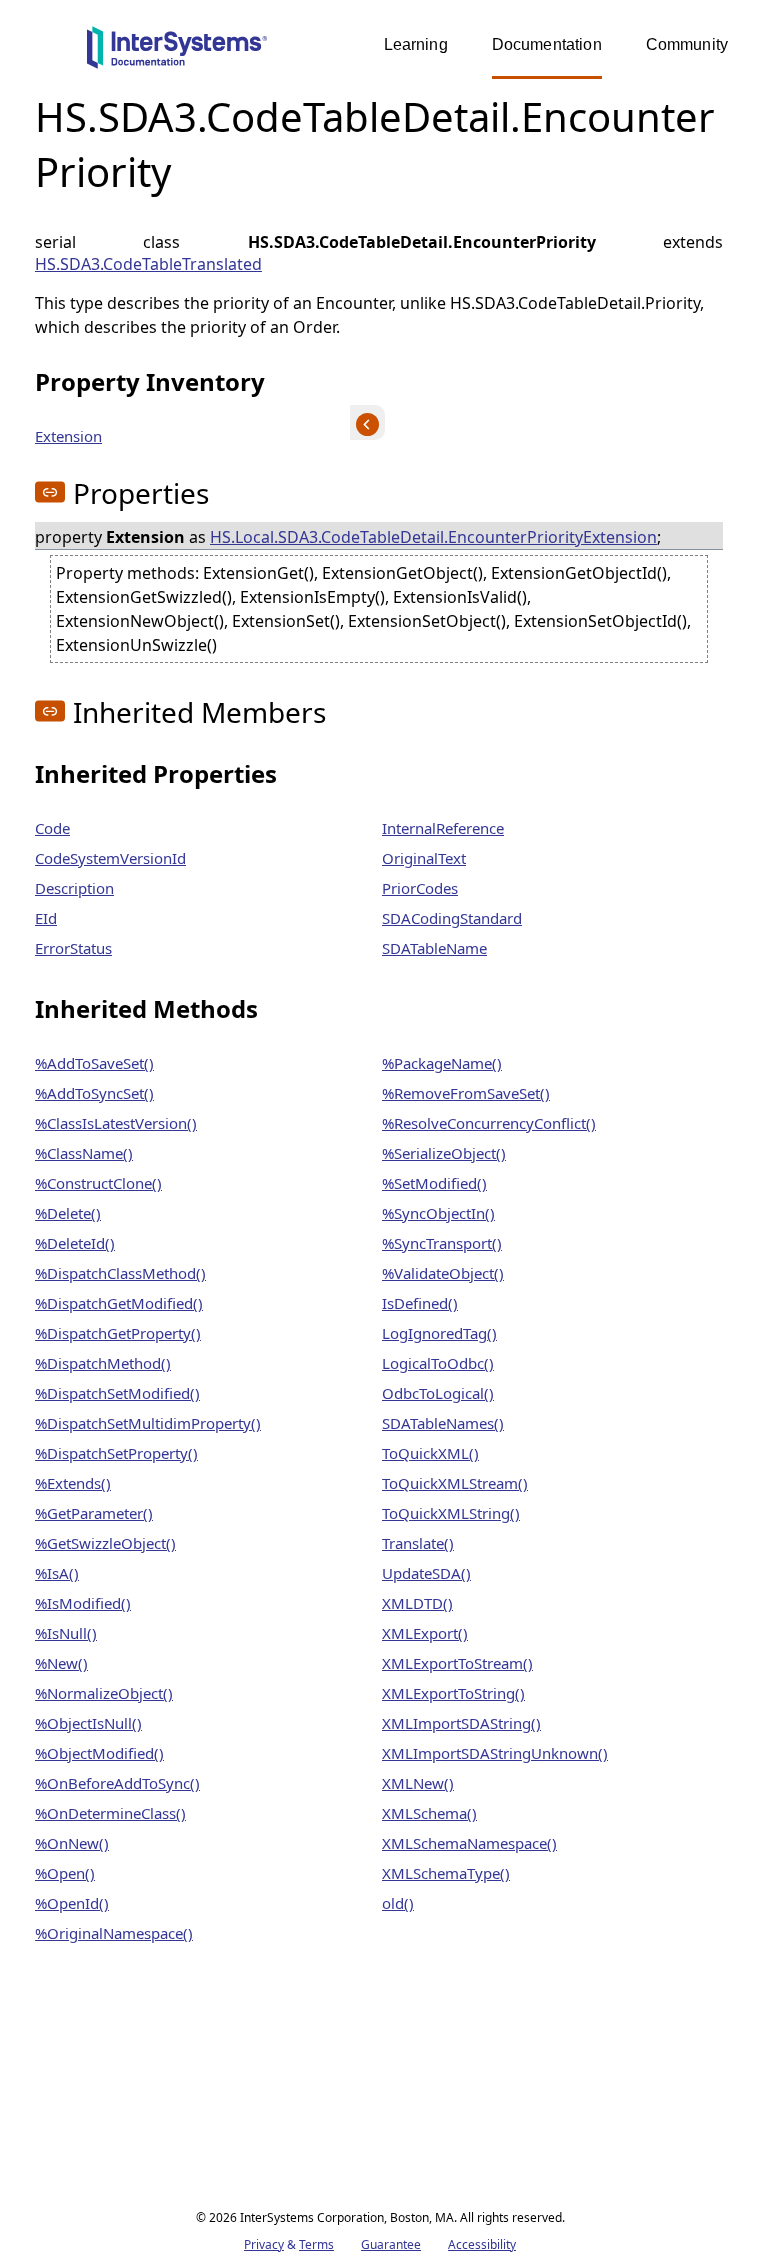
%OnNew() (72, 1843)
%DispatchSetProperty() (116, 1453)
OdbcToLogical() (438, 1393)
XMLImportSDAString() (461, 1723)
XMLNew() (418, 1783)
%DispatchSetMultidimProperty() (148, 1423)
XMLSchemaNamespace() (469, 1843)
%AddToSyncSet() (94, 1093)
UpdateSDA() (426, 1573)
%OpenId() (72, 1903)
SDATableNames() (443, 1423)
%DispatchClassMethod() (120, 1273)
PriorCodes (420, 888)
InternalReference (443, 828)
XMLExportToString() (453, 1693)
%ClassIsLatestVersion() (116, 1123)
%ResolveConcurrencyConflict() (489, 1123)
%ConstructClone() (98, 1183)
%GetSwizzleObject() (105, 1543)
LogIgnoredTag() (439, 1333)
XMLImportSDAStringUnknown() (495, 1753)
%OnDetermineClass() (110, 1813)
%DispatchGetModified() (119, 1303)
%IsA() (57, 1573)
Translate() (418, 1543)
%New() (61, 1663)
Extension (68, 436)
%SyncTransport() (442, 1243)
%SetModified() (434, 1183)
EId (46, 918)
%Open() (65, 1873)
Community (687, 44)
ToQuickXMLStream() (455, 1483)
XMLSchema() (429, 1813)
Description (74, 888)
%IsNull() (66, 1633)
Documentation (547, 44)
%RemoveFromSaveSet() (466, 1093)
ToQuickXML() (430, 1453)
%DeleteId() (75, 1243)
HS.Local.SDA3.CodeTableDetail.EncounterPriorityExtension (433, 537)
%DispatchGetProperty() (118, 1333)
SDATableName (434, 948)
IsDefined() (420, 1303)
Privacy (264, 2244)
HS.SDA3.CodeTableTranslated (148, 264)
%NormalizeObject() (104, 1693)
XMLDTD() (417, 1603)
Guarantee (391, 2244)
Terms (316, 2244)
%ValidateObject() (443, 1273)
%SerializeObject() (444, 1153)
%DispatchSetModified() (117, 1393)
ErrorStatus (73, 948)
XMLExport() (425, 1633)
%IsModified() (83, 1603)
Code (52, 828)
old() (398, 1903)
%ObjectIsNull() (88, 1723)
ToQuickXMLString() (451, 1513)
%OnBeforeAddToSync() (117, 1783)
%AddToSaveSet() (94, 1063)
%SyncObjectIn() (438, 1213)
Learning (416, 44)
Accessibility (482, 2244)
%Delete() (68, 1213)
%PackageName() (442, 1063)
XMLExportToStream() (457, 1663)
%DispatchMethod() (103, 1363)
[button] (50, 492)
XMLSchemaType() (446, 1873)
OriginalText (424, 858)
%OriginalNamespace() (114, 1933)
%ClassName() (84, 1153)
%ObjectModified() (99, 1753)
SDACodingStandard (452, 918)
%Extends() (73, 1483)
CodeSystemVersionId (110, 858)
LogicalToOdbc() (438, 1363)
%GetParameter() (94, 1513)
